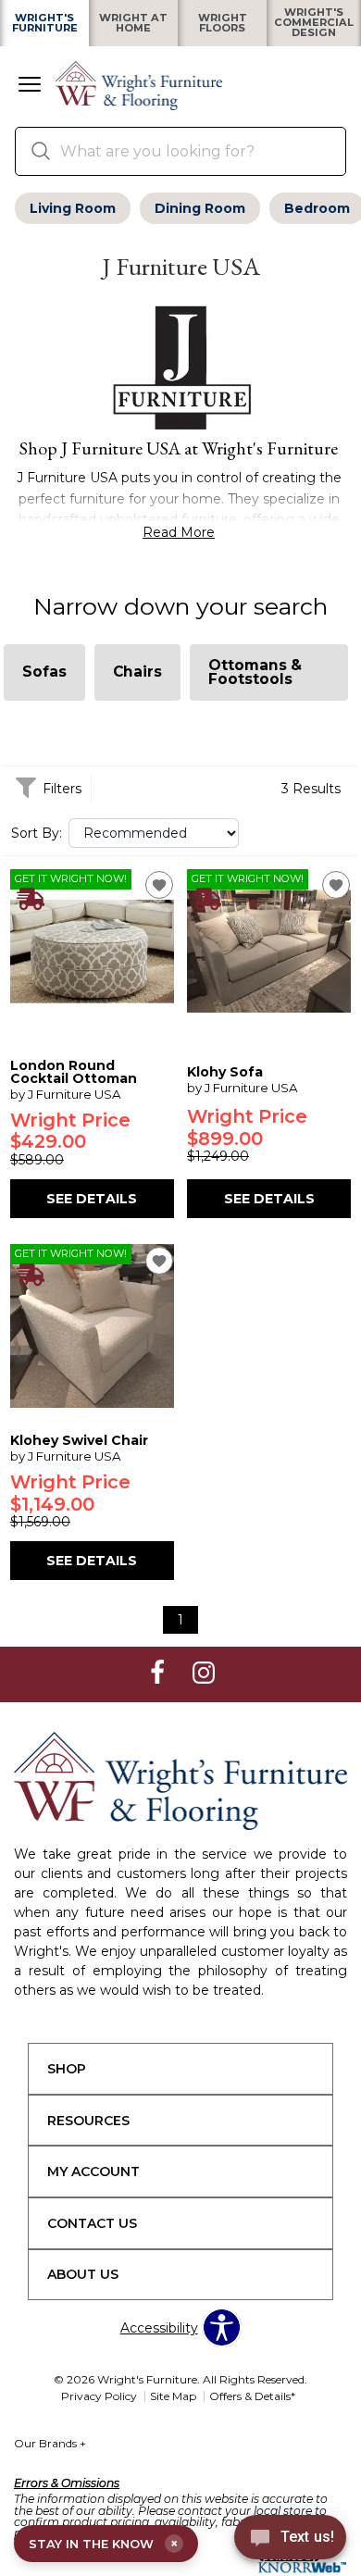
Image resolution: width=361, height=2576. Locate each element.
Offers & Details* (252, 2396)
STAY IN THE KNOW (103, 2544)
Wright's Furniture (45, 23)
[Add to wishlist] (159, 885)
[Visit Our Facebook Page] (159, 1674)
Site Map (173, 2396)
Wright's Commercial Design (314, 23)
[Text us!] (290, 2540)
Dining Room (200, 208)
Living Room (73, 208)
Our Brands (50, 2443)
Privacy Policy (99, 2396)
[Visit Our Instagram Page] (204, 1674)
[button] (30, 86)
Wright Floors (223, 23)
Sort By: (37, 833)
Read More (179, 532)
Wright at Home (133, 23)
